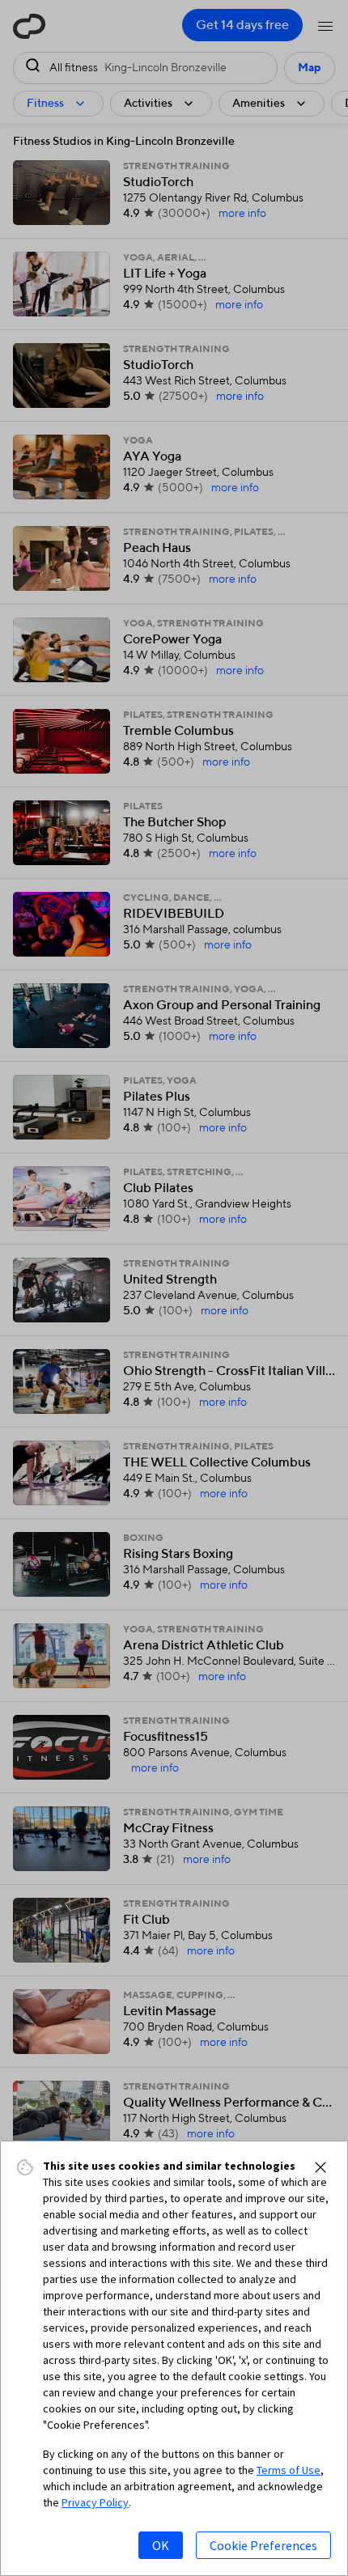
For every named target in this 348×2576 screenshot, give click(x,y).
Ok (161, 2545)
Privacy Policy (95, 2502)
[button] (320, 2167)
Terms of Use (289, 2470)
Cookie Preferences (263, 2545)
